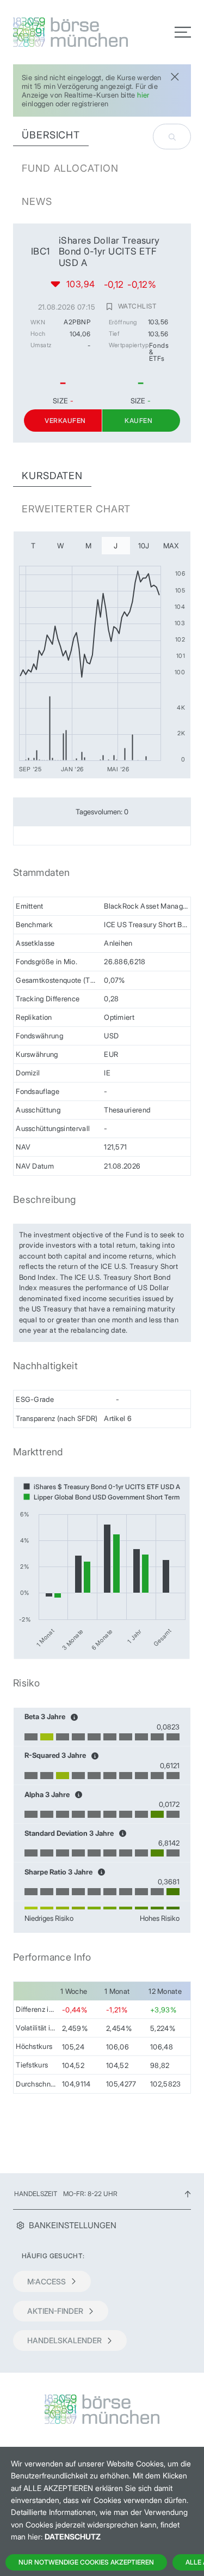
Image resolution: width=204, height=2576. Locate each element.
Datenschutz (73, 2536)
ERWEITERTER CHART (76, 509)
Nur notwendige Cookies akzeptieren (86, 2562)
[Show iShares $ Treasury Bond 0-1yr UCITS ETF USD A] (102, 1487)
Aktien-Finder (55, 2311)
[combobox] (172, 137)
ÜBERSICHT (51, 135)
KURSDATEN (52, 476)
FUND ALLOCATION (70, 168)
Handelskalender (64, 2340)
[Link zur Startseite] (54, 32)
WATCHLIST (137, 306)
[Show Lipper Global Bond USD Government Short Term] (101, 1497)
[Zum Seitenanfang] (188, 2194)
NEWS (37, 201)
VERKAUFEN (65, 421)
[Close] (175, 75)
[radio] (33, 546)
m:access (47, 2281)
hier (143, 95)
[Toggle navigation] (183, 32)
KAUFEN (138, 421)
